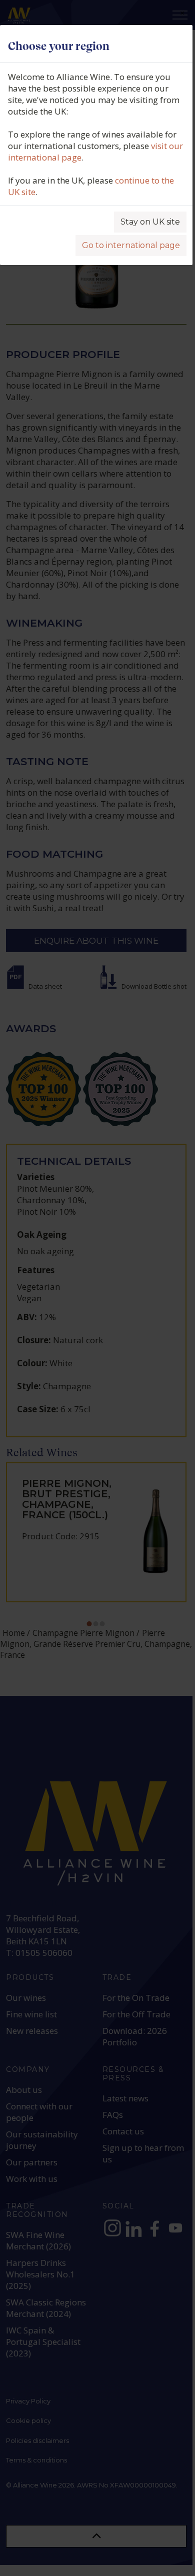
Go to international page (131, 245)
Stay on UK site (150, 222)
